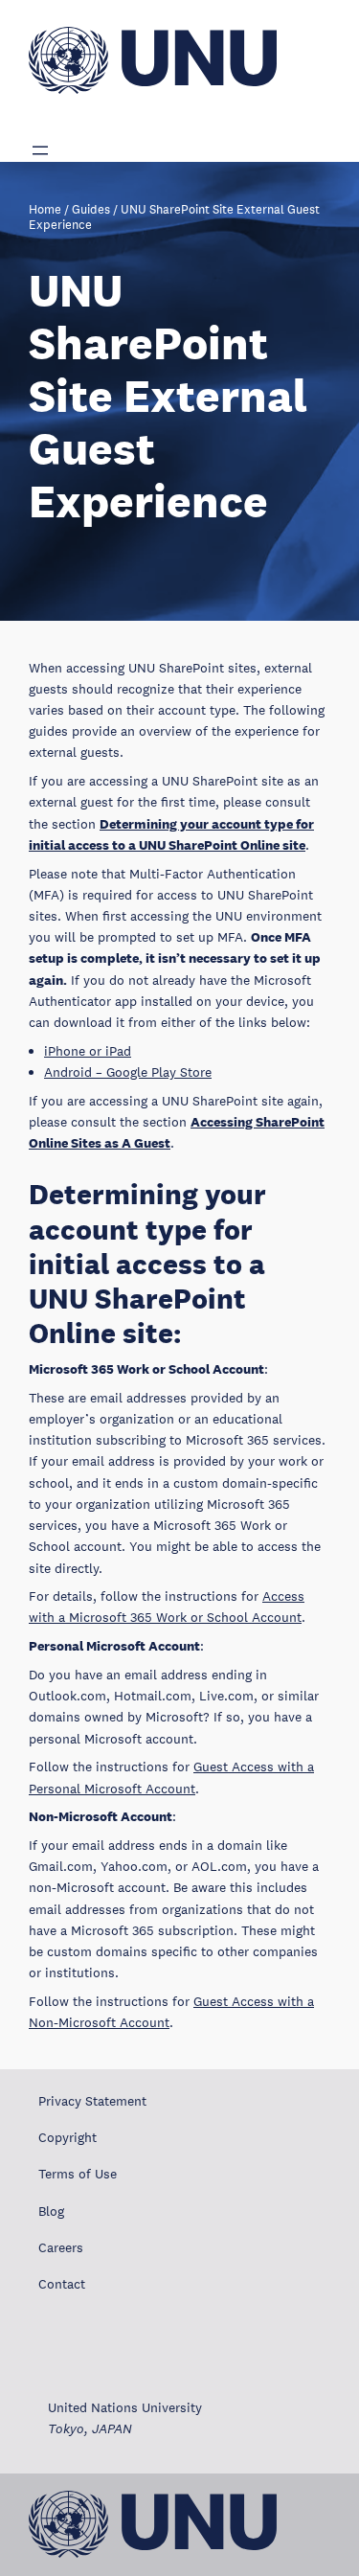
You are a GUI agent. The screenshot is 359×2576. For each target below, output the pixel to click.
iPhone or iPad (88, 1051)
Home (45, 210)
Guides (91, 210)
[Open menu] (40, 150)
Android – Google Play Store (128, 1072)
